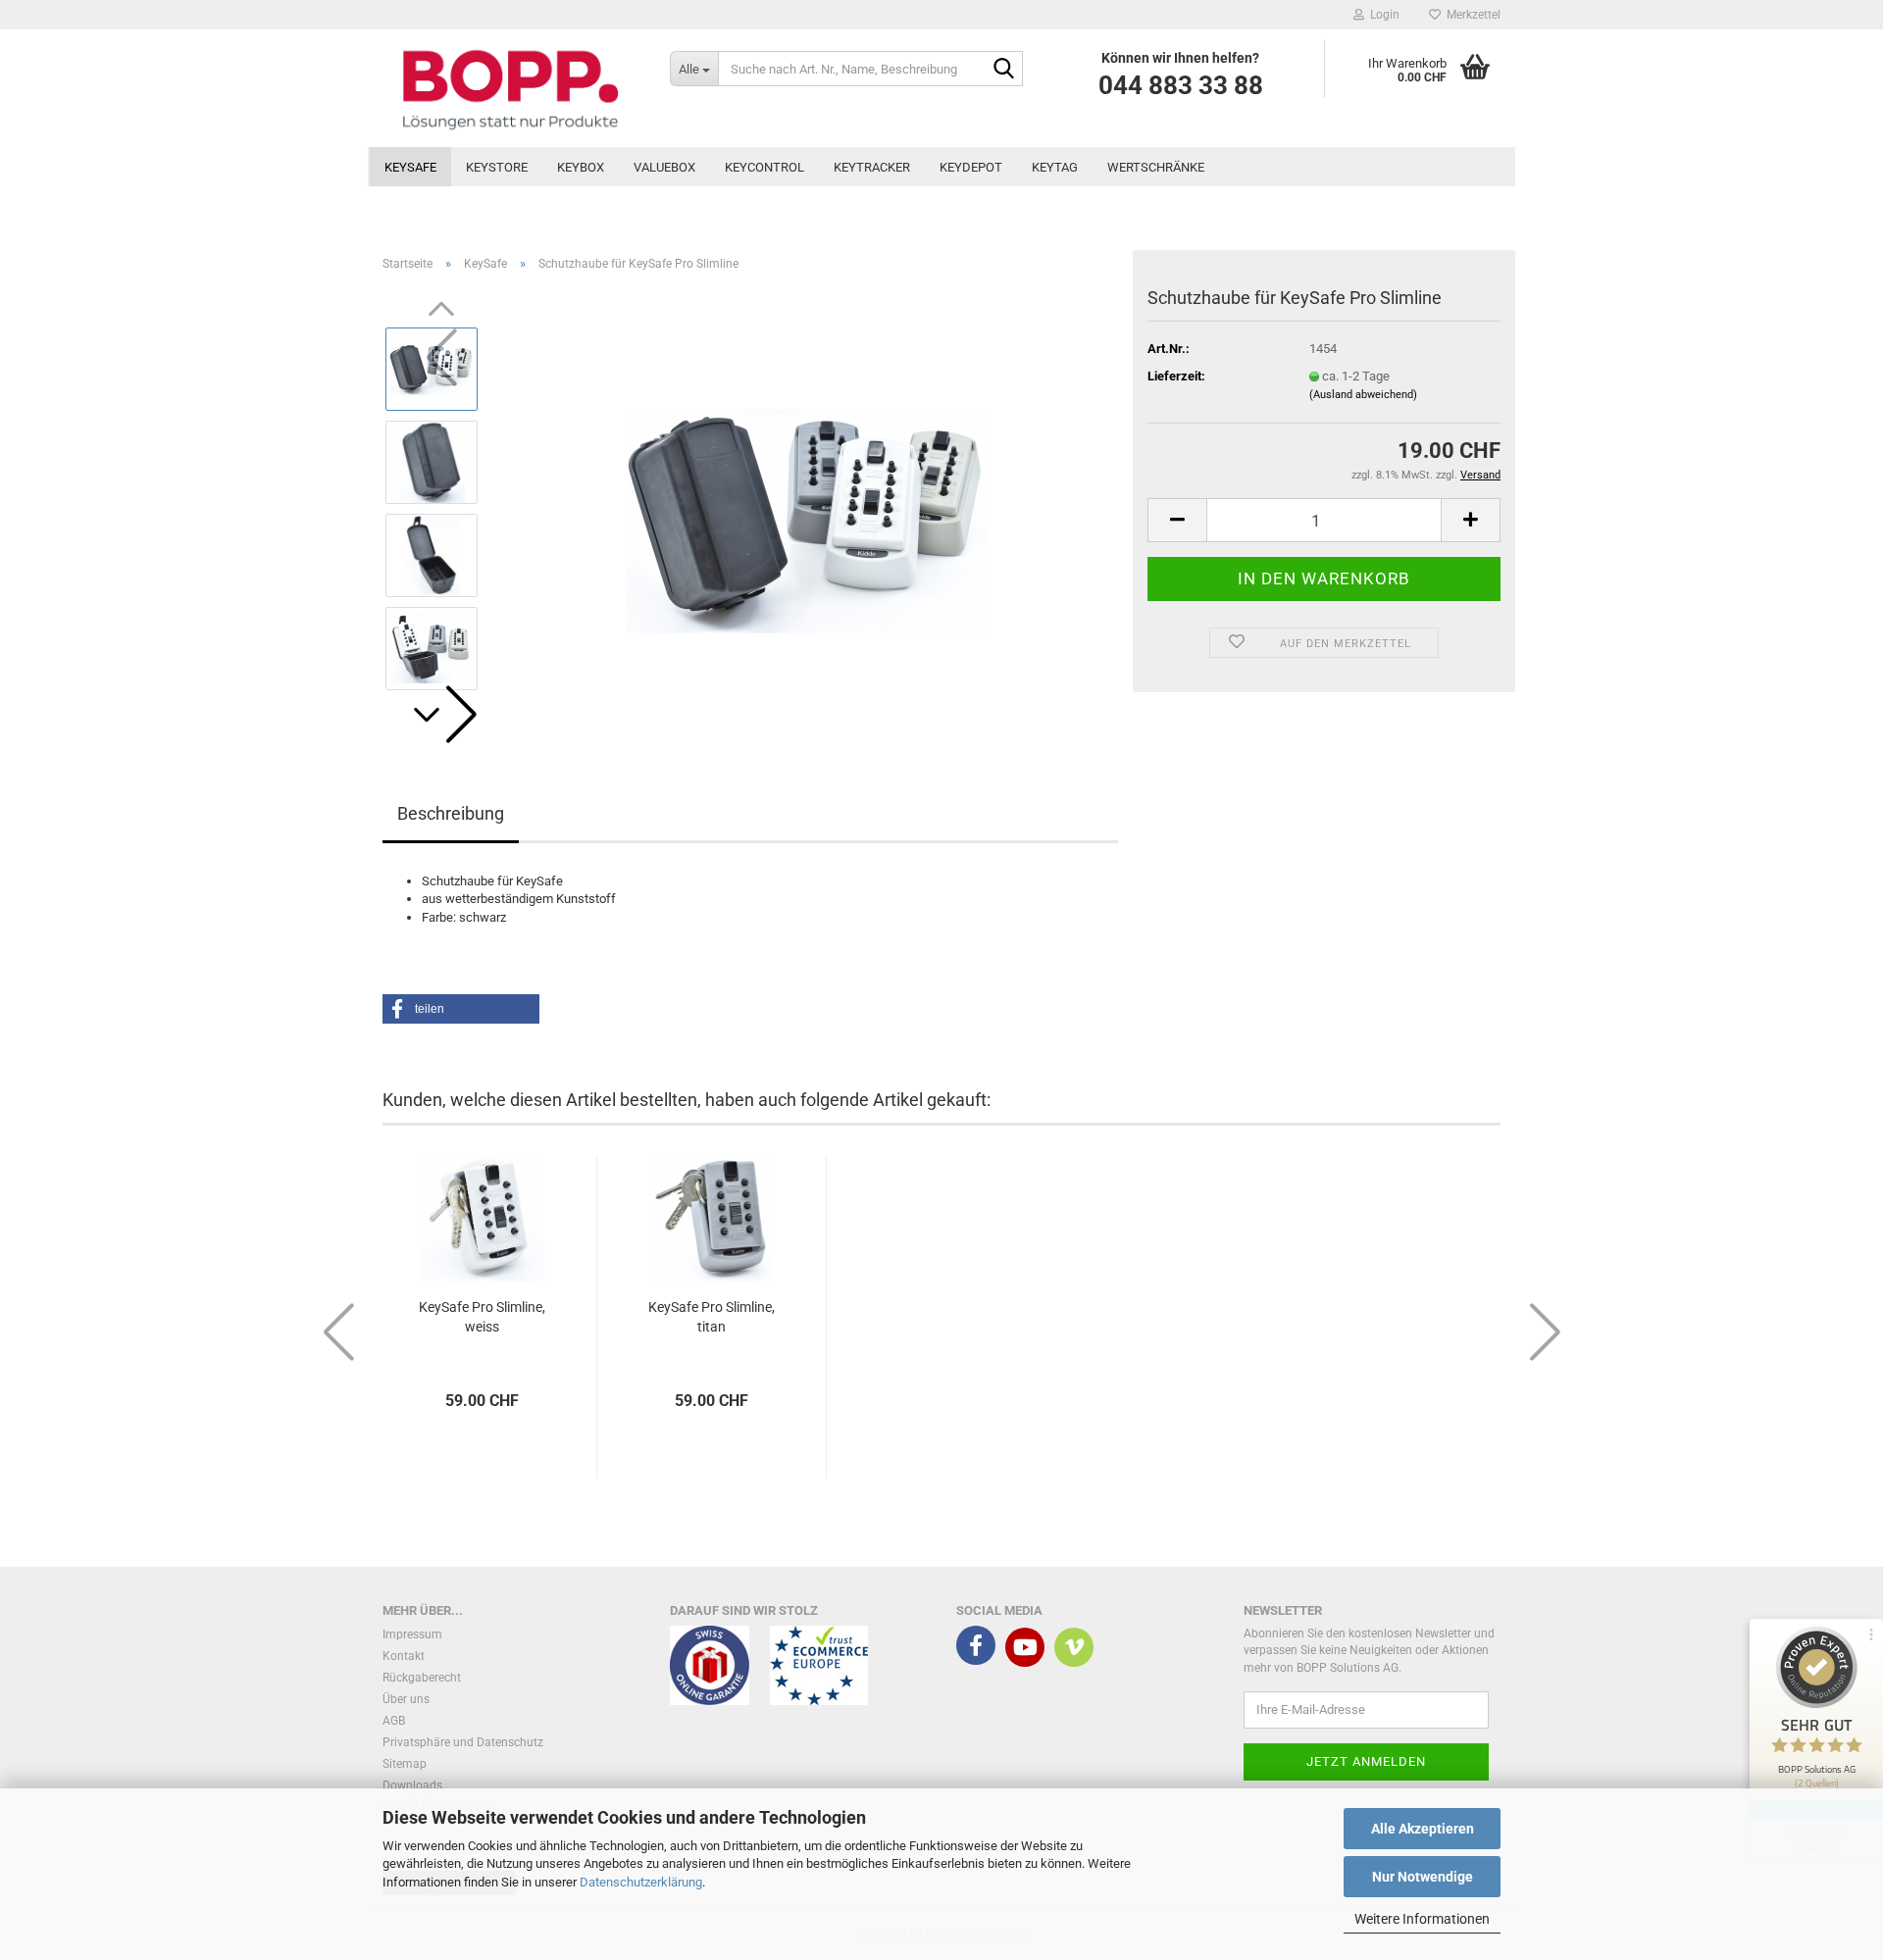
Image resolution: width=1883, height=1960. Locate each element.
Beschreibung (451, 813)
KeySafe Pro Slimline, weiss (482, 1317)
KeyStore (497, 167)
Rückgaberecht (422, 1678)
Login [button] (1382, 15)
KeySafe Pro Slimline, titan (712, 1317)
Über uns (406, 1699)
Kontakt (404, 1656)
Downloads (412, 1785)
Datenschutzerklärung (641, 1882)
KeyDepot (971, 167)
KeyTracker (872, 167)
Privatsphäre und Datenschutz (463, 1742)
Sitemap (405, 1764)
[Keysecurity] (511, 88)
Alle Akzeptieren (1423, 1829)
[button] (441, 715)
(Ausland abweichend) (1363, 395)
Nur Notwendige (1423, 1877)
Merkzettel (1471, 15)
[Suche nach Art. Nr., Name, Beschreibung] (1004, 70)
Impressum (412, 1634)
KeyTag (1055, 167)
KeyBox (581, 167)
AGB (394, 1721)
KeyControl (764, 167)
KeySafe (410, 167)
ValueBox (664, 167)
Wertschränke (1156, 167)
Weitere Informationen (1422, 1919)
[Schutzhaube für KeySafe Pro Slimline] (807, 507)
